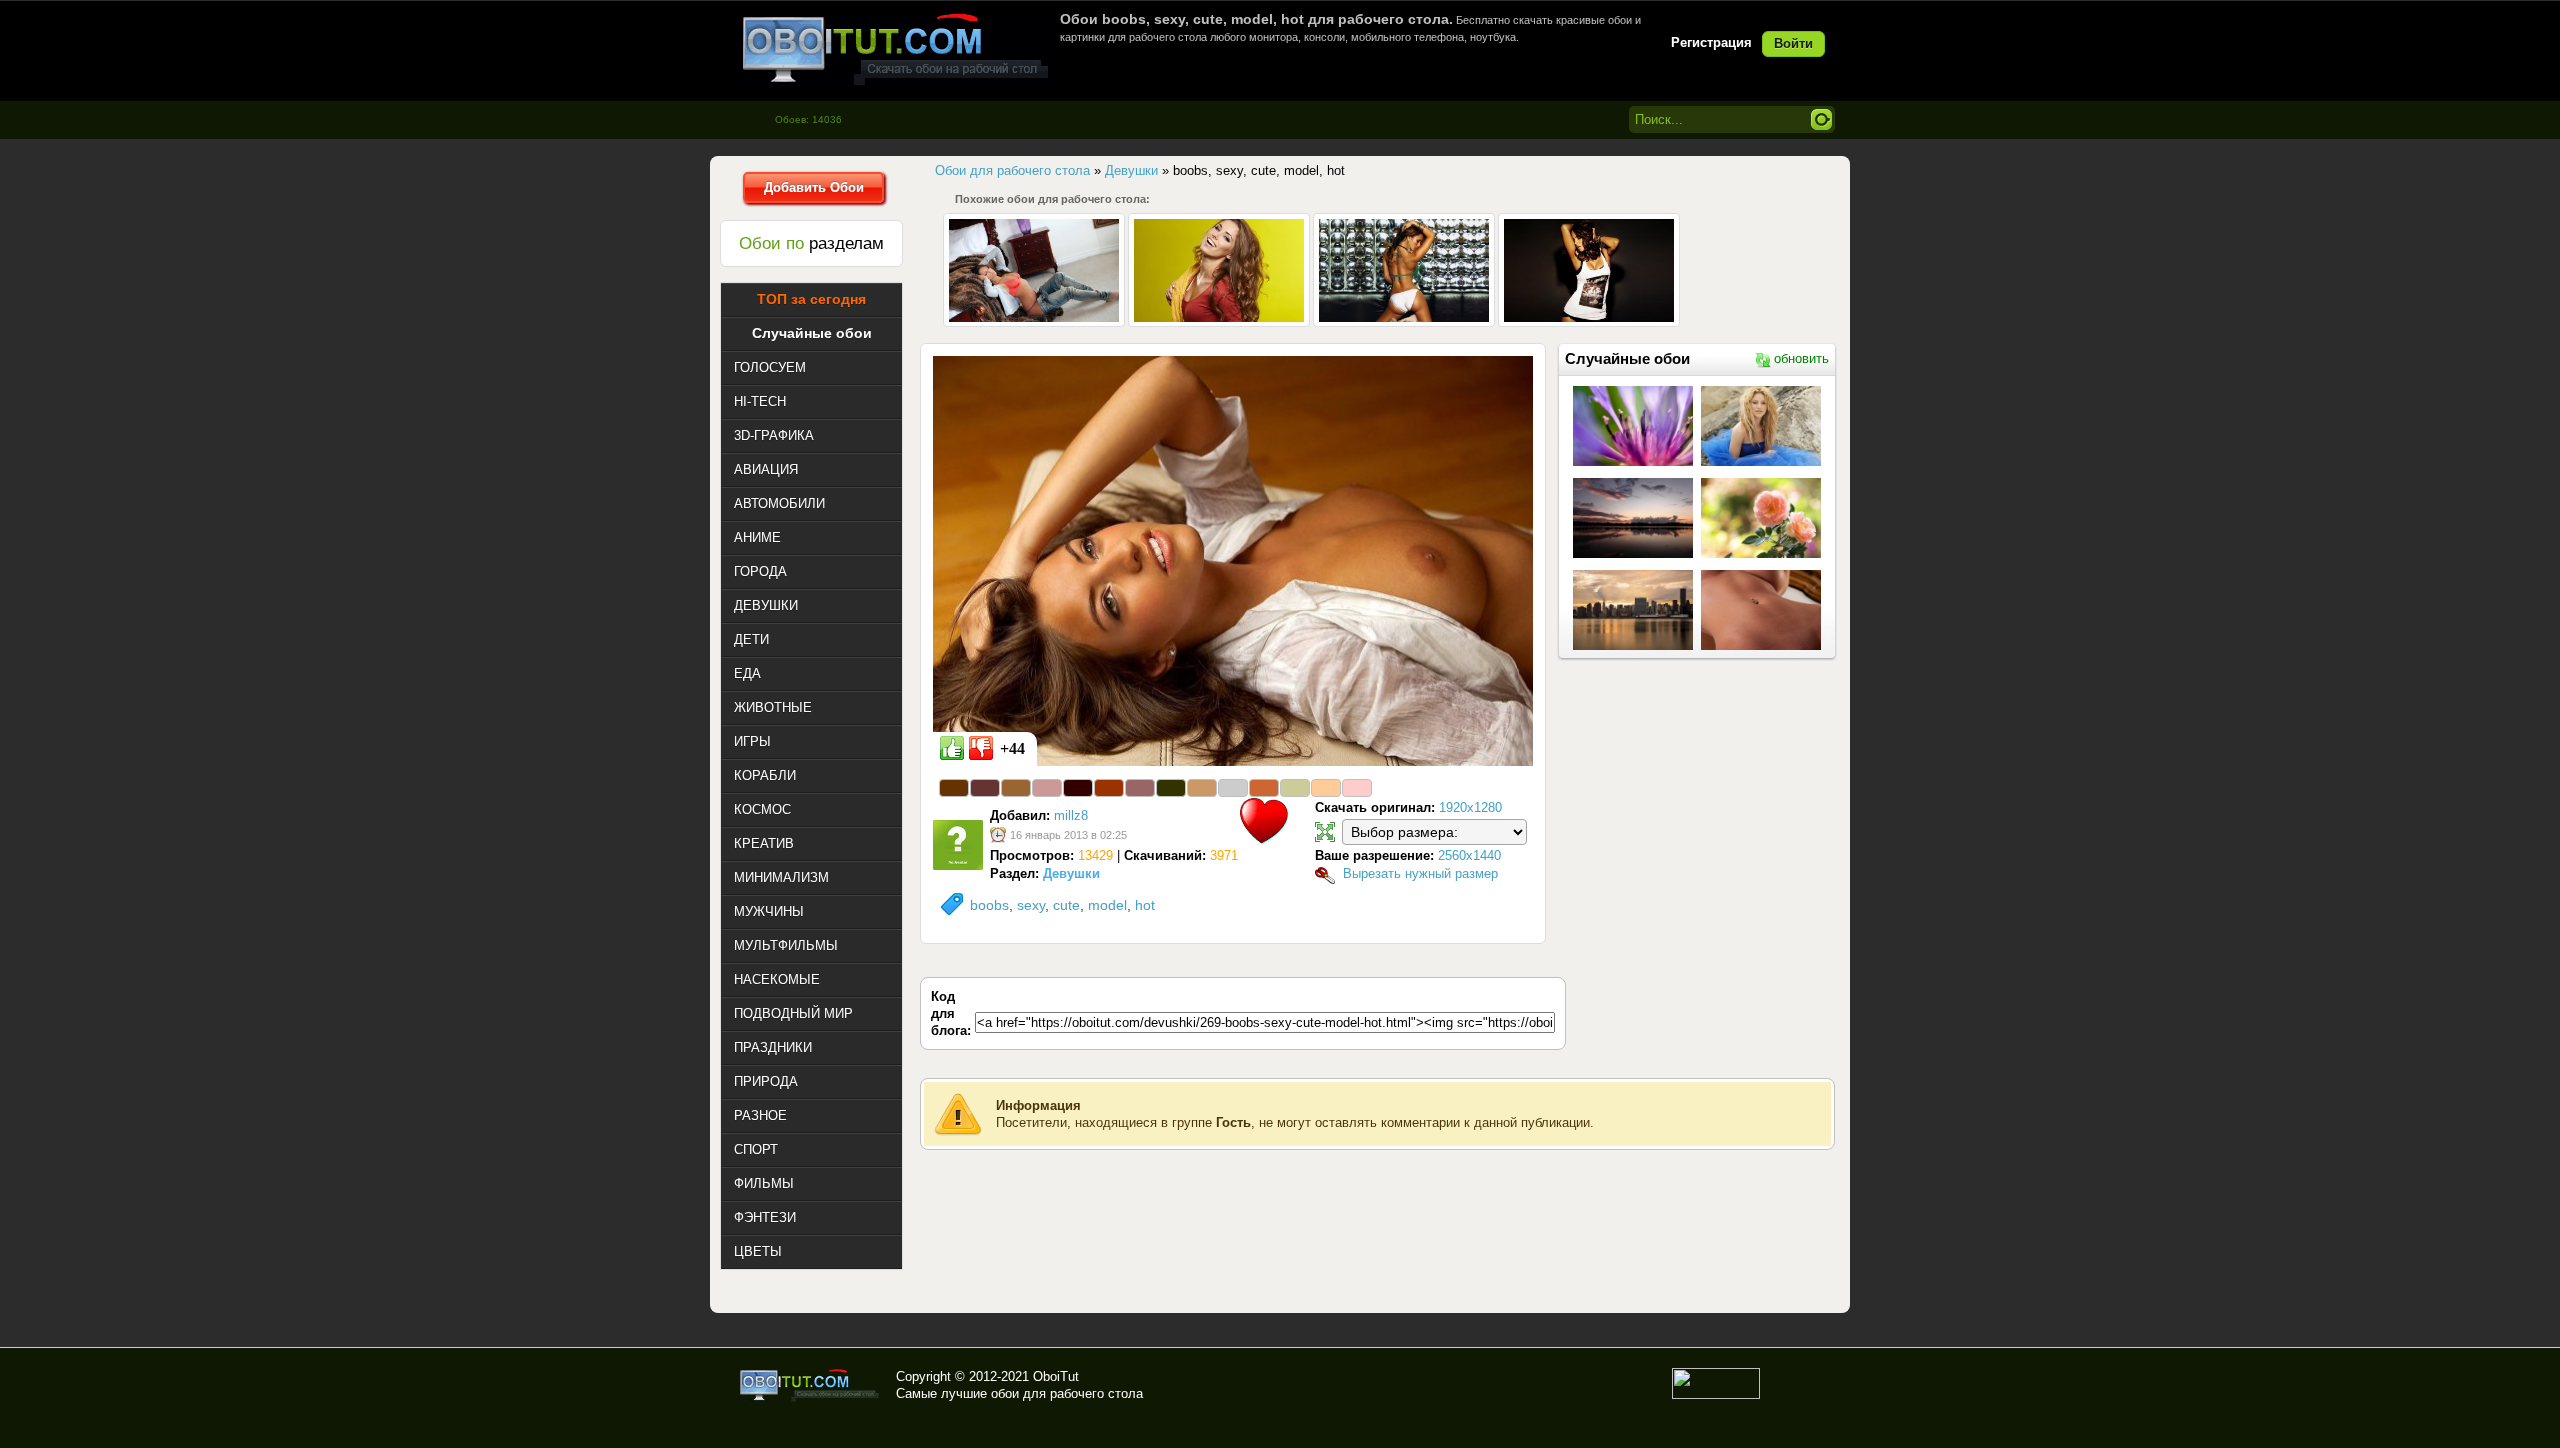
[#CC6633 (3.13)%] (1264, 788)
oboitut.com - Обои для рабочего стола (895, 48)
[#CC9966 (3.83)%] (1202, 788)
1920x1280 (1470, 807)
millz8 (1071, 815)
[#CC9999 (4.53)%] (1047, 788)
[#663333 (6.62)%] (985, 788)
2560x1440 (1469, 855)
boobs (989, 905)
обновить (1801, 358)
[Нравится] (952, 748)
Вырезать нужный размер (1420, 873)
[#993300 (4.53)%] (1109, 788)
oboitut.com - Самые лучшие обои (810, 1385)
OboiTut (1056, 1376)
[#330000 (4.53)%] (1078, 788)
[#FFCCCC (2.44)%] (1357, 788)
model (1107, 905)
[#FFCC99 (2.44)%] (1326, 788)
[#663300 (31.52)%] (954, 788)
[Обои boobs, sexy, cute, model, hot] (1233, 560)
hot (1145, 905)
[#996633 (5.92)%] (1016, 788)
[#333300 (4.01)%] (1171, 788)
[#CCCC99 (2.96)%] (1295, 788)
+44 (1012, 748)
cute (1066, 905)
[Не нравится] (981, 748)
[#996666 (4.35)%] (1140, 788)
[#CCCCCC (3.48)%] (1233, 788)
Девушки (1071, 873)
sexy (1031, 905)
